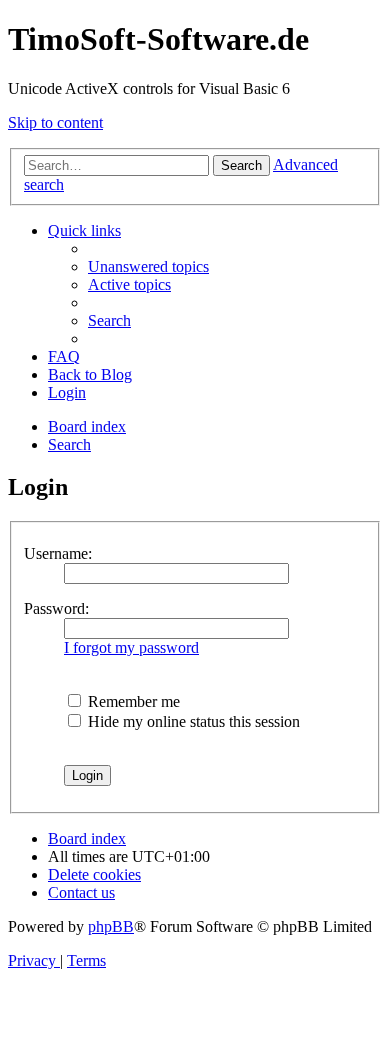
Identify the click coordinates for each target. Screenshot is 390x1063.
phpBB (111, 926)
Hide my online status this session (192, 721)
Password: (56, 608)
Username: (58, 553)
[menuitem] (148, 266)
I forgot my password (131, 647)
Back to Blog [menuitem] (90, 374)
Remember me (132, 701)
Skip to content (55, 122)
